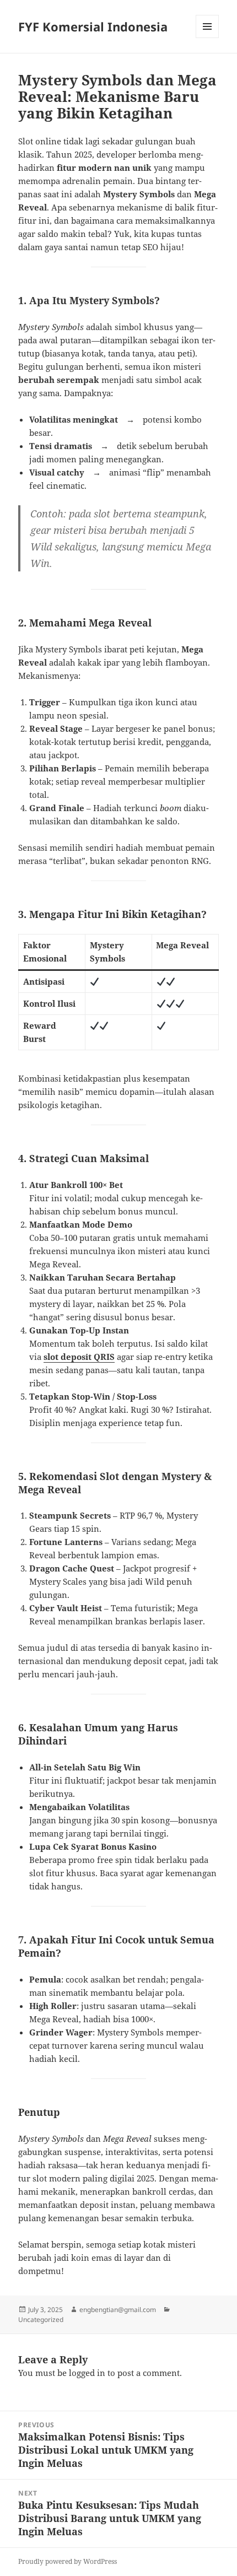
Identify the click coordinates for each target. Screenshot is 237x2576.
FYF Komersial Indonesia (93, 26)
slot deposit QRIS (79, 1357)
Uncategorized (41, 2320)
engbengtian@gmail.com (118, 2310)
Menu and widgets (208, 38)
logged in (87, 2373)
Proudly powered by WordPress (68, 2561)
